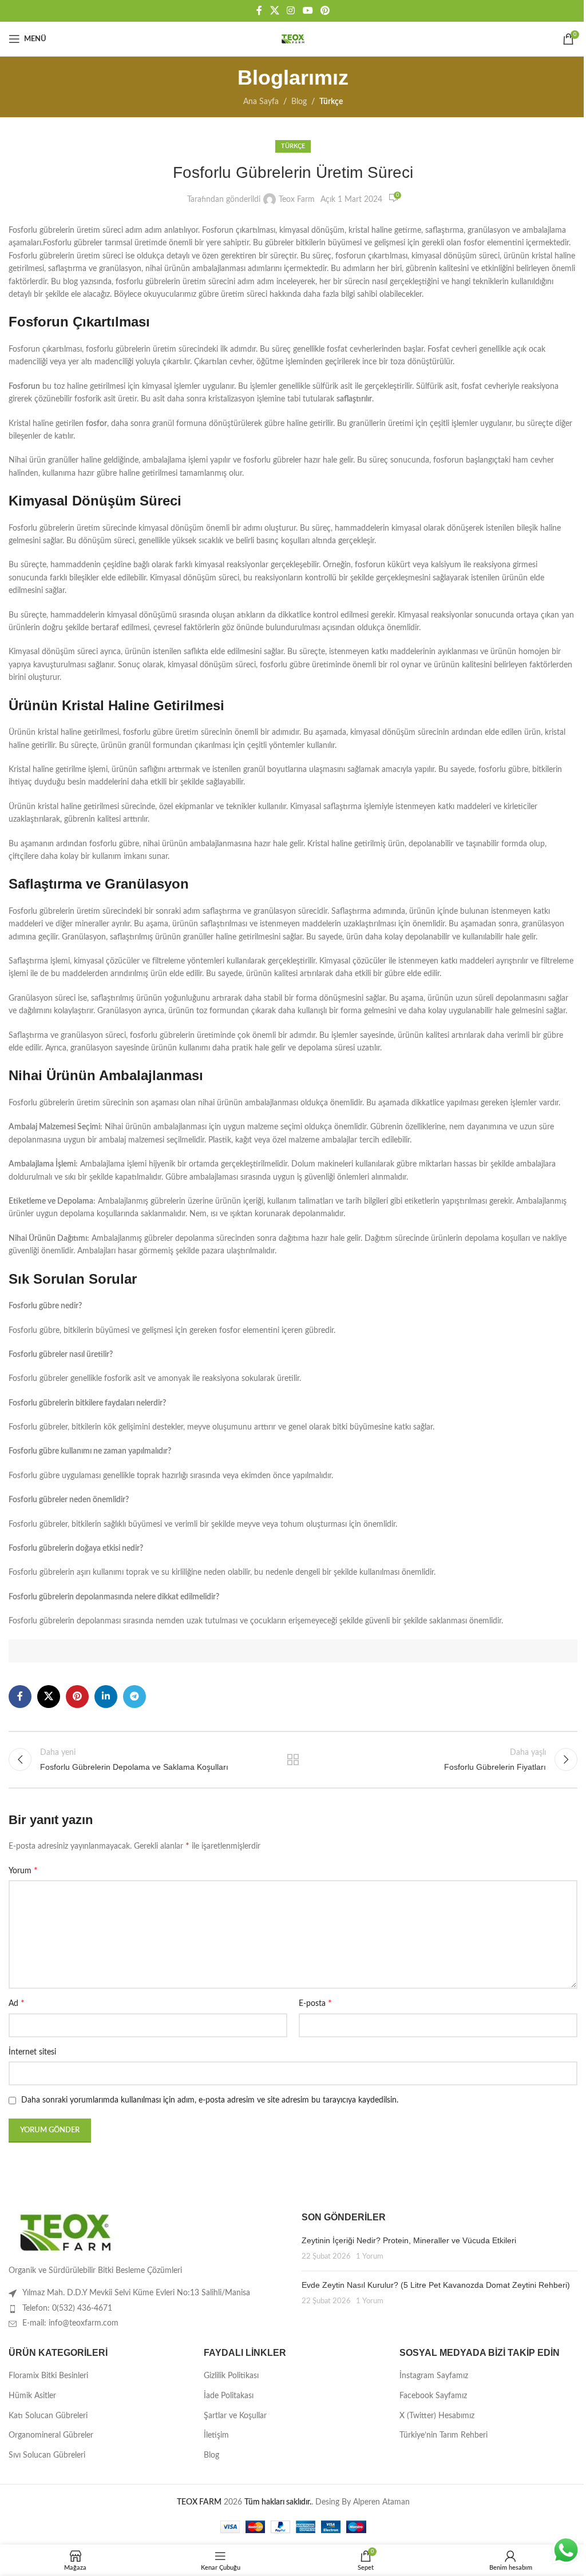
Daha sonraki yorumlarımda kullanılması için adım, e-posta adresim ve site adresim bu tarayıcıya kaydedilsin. (210, 2100)
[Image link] (66, 2232)
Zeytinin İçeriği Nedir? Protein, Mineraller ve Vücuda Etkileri (409, 2240)
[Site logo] (293, 39)
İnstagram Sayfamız (434, 2376)
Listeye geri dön (293, 1759)
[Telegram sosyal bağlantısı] (134, 1697)
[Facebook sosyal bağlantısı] (259, 11)
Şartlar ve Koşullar (235, 2416)
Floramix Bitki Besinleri (48, 2376)
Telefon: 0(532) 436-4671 (67, 2308)
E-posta (315, 2003)
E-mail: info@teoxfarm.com (70, 2323)
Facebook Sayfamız (433, 2396)
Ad (17, 2003)
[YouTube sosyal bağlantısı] (308, 11)
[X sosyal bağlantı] (274, 11)
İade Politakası (229, 2396)
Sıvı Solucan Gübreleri (47, 2455)
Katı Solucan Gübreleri (48, 2416)
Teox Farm (297, 200)
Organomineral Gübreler (51, 2435)
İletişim (216, 2435)
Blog (299, 102)
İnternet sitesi (32, 2052)
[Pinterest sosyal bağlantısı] (325, 11)
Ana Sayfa (261, 102)
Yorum (23, 1870)
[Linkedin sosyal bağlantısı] (106, 1697)
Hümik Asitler (32, 2396)
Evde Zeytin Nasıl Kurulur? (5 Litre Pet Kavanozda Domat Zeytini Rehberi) (436, 2285)
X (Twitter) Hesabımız (437, 2416)
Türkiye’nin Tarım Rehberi (444, 2435)
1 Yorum (370, 2256)
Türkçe (331, 102)
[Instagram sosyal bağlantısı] (291, 11)
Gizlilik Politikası (231, 2376)
